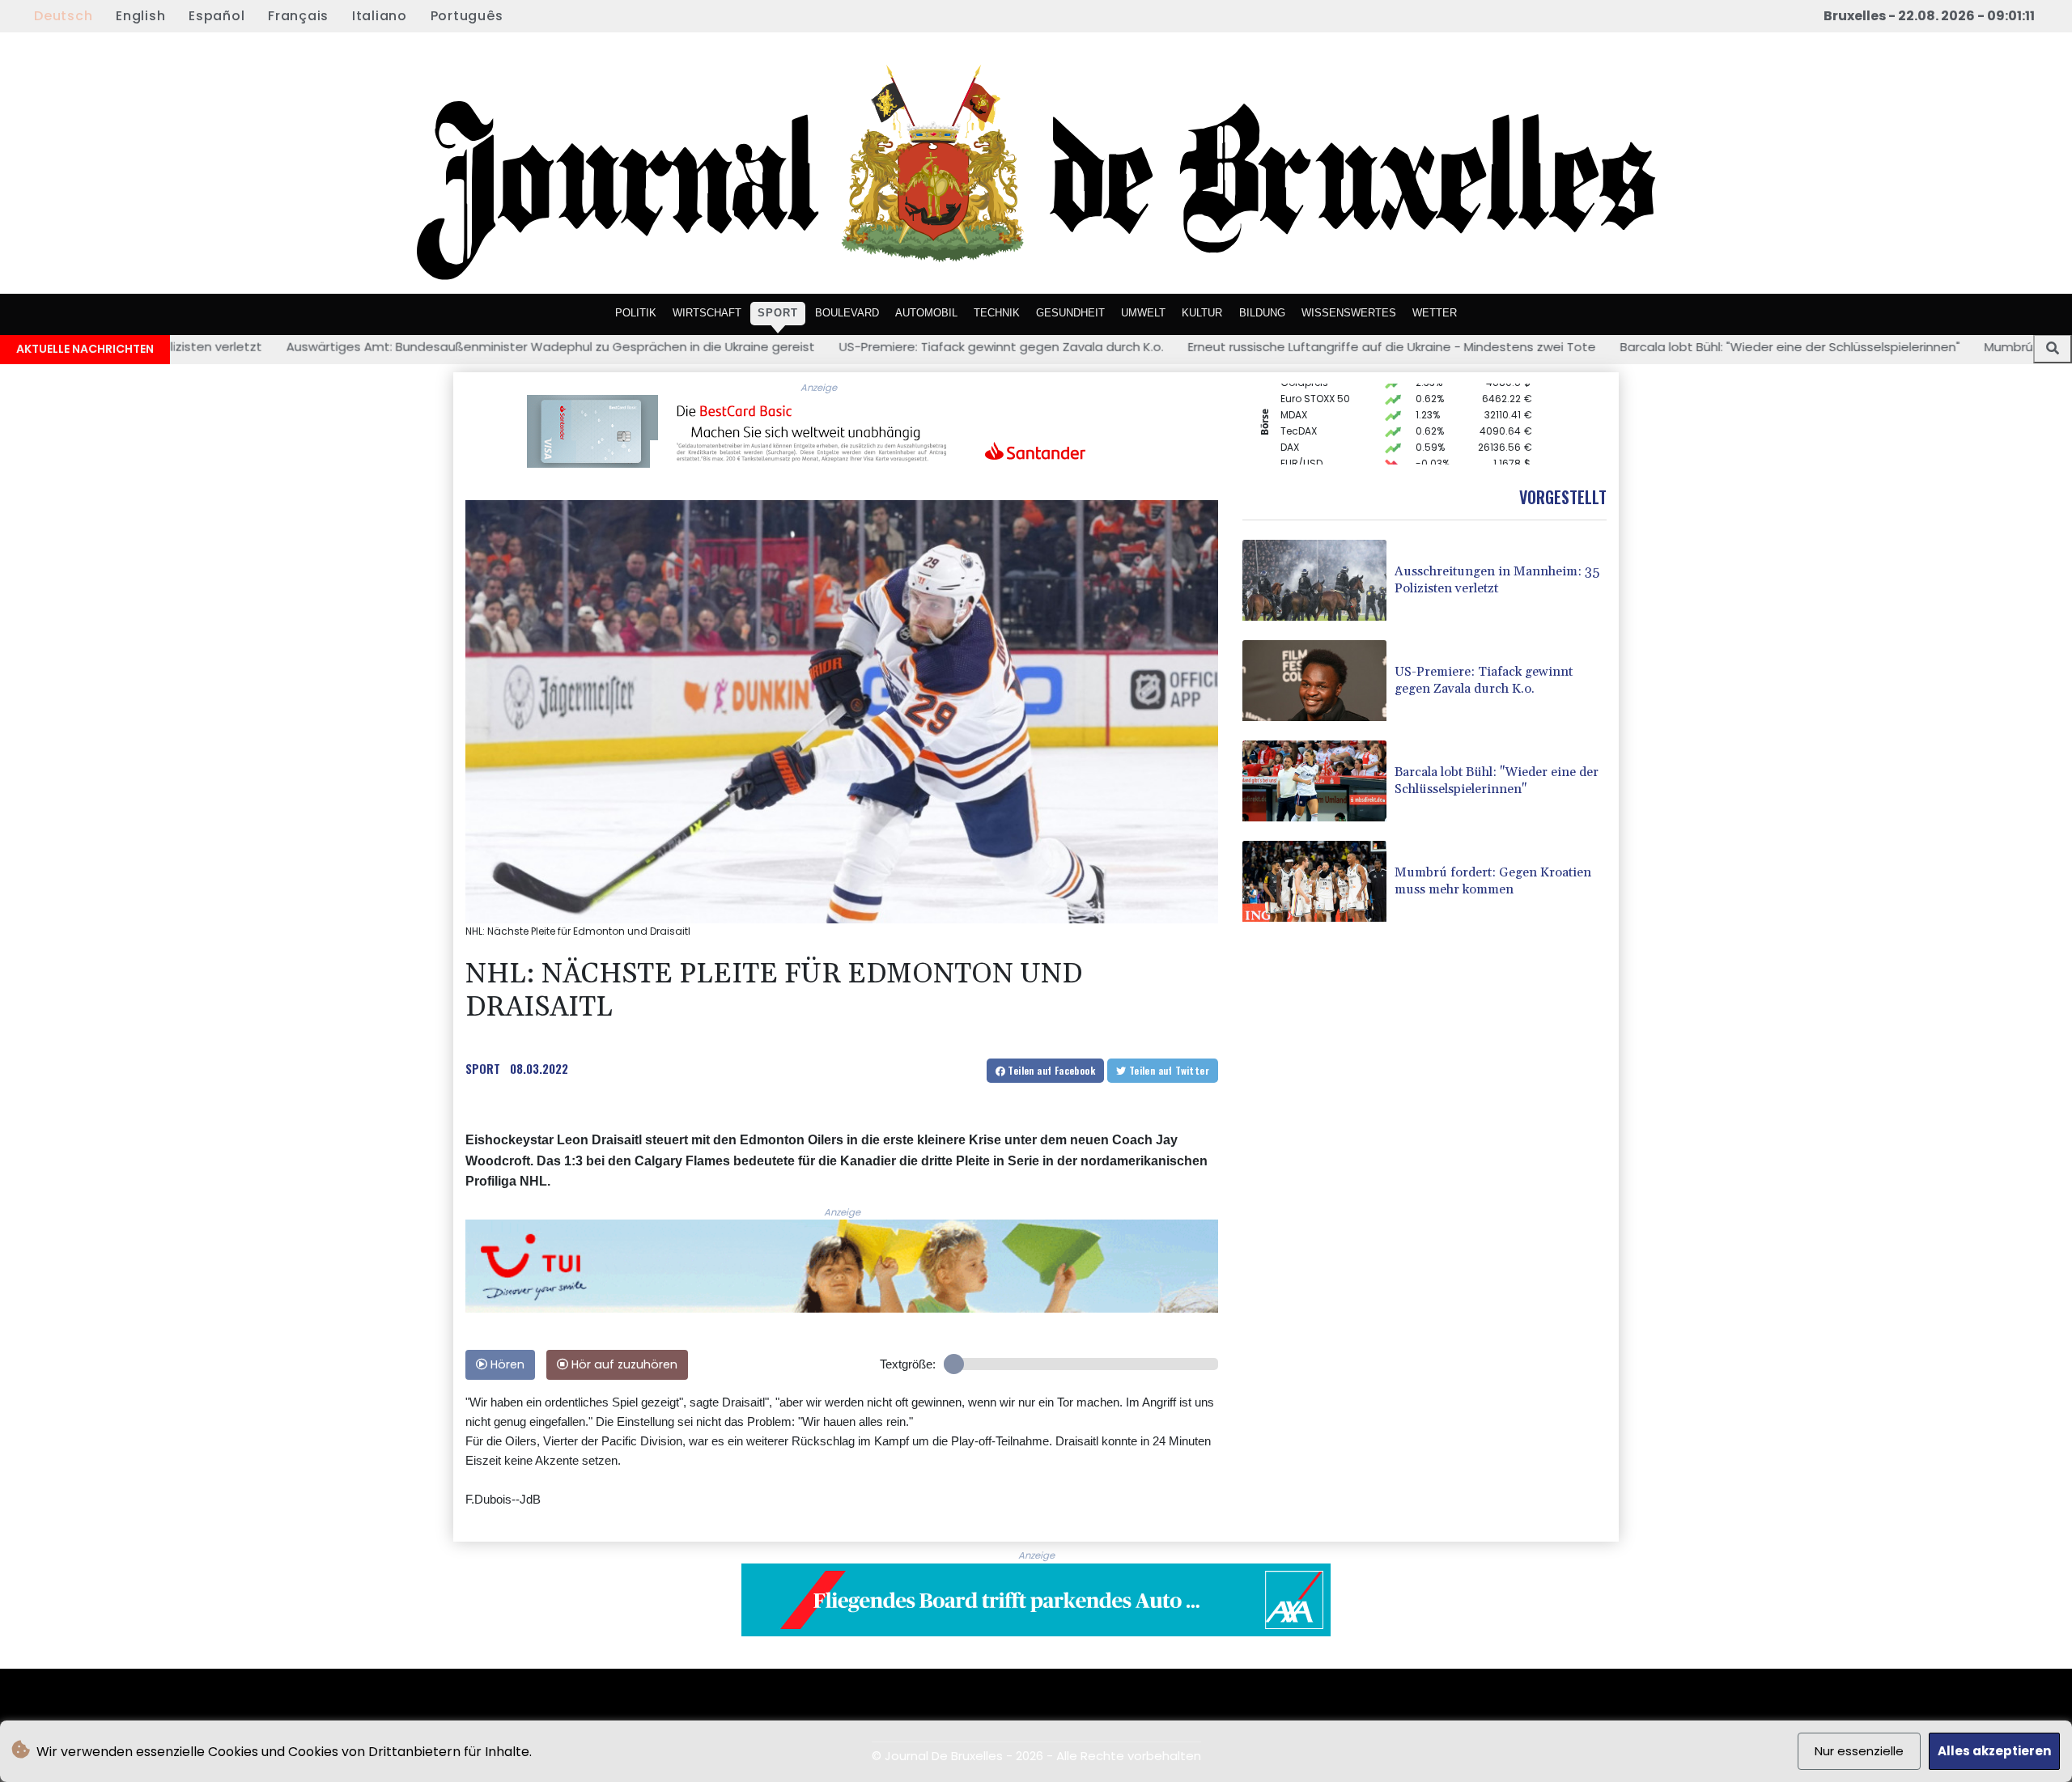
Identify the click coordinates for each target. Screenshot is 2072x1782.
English (140, 16)
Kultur (1202, 312)
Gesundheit (1070, 312)
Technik (997, 312)
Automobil (926, 312)
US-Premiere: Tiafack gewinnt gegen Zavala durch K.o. (802, 347)
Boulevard (847, 312)
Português (467, 16)
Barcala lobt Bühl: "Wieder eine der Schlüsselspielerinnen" (1590, 347)
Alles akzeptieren (1994, 1751)
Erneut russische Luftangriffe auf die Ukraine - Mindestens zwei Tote (1192, 347)
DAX (1290, 421)
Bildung (1262, 312)
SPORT (483, 1068)
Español (217, 16)
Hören (506, 1364)
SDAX (1293, 454)
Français (298, 16)
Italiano (380, 16)
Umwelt (1143, 312)
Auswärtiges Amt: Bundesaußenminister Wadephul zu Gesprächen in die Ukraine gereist (351, 347)
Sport (778, 312)
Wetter (1435, 312)
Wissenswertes (1349, 312)
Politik (636, 312)
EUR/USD (1301, 437)
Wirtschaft (707, 312)
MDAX (1294, 389)
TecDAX (1299, 405)
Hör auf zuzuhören (623, 1364)
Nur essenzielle (1859, 1751)
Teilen (1050, 1070)
